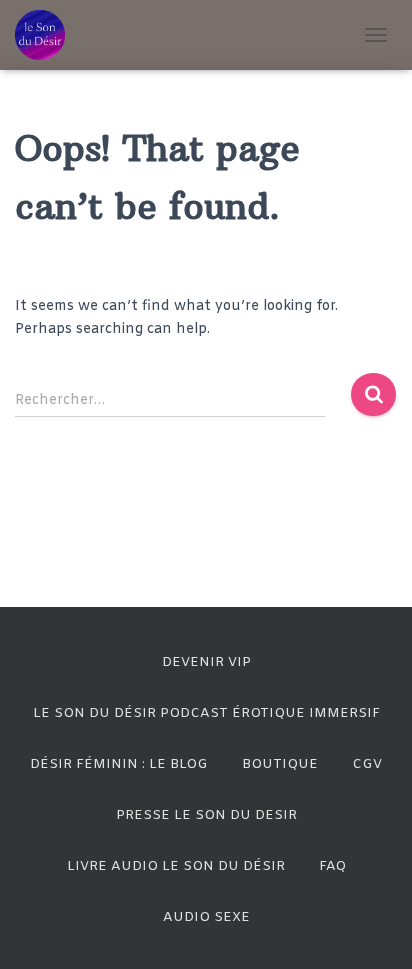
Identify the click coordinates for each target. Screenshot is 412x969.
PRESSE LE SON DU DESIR (206, 815)
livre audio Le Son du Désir (176, 866)
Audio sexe (206, 917)
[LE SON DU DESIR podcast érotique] (47, 35)
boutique (280, 764)
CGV (367, 764)
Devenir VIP (206, 662)
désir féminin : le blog (119, 764)
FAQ (332, 866)
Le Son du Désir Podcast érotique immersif (206, 713)
